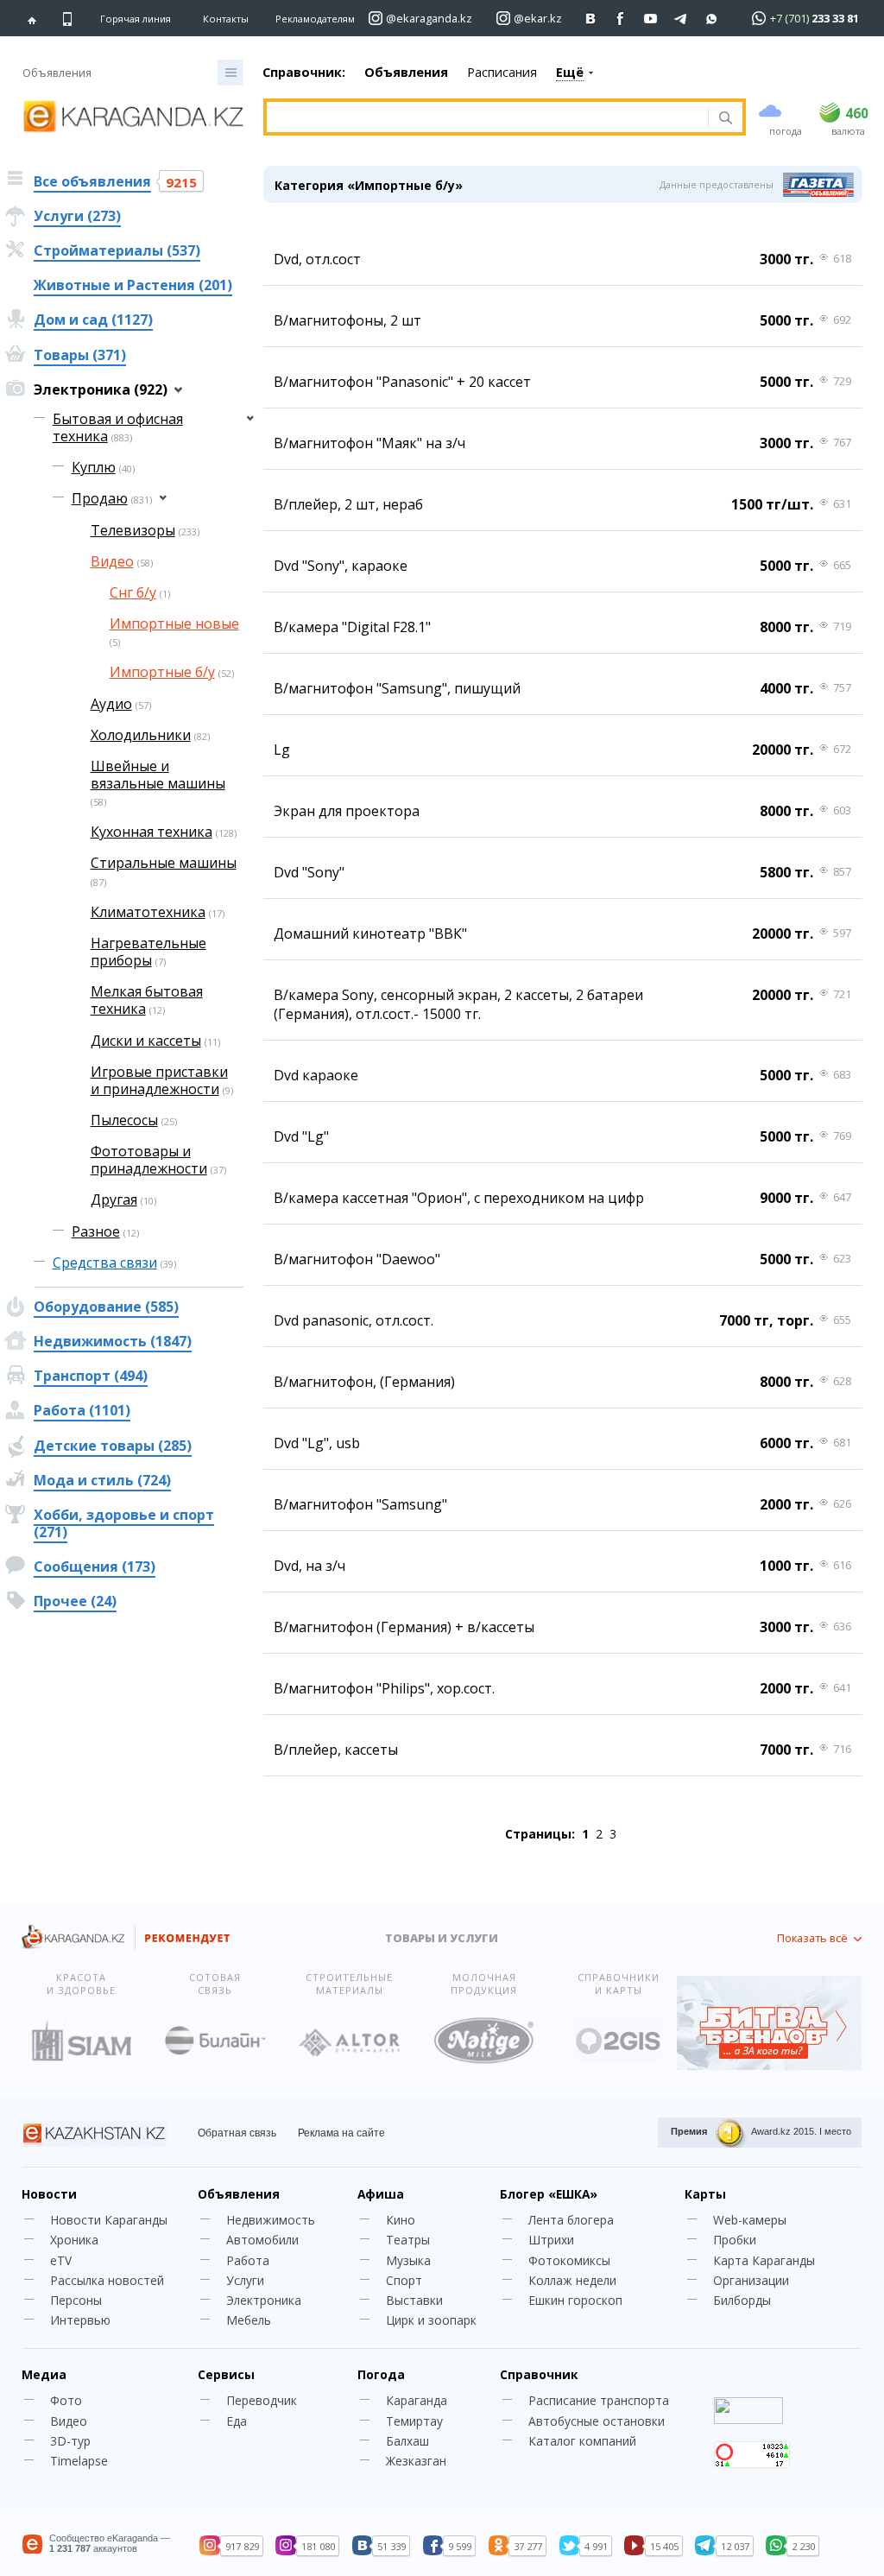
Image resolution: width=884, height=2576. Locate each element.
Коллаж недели (572, 2280)
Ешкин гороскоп (575, 2300)
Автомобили (262, 2240)
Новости (49, 2194)
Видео (69, 2421)
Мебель (249, 2320)
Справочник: (304, 72)
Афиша (381, 2194)
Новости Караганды (109, 2220)
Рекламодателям (315, 19)
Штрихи (551, 2240)
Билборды (742, 2300)
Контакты (226, 19)
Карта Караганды (764, 2260)
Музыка (408, 2260)
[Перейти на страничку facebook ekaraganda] (621, 19)
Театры (408, 2240)
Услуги (245, 2280)
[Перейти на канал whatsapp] (712, 19)
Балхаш (407, 2441)
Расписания (502, 72)
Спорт (404, 2280)
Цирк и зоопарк (431, 2320)
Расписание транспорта (599, 2400)
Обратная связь (237, 2133)
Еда (237, 2421)
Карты (705, 2194)
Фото (66, 2400)
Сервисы (226, 2374)
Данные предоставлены (717, 184)
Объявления (406, 72)
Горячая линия (136, 19)
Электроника (264, 2300)
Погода (381, 2374)
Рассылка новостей (107, 2280)
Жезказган (416, 2461)
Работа (248, 2260)
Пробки (735, 2240)
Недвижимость (271, 2220)
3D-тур (70, 2441)
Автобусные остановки (597, 2421)
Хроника (74, 2240)
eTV (61, 2260)
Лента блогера (571, 2220)
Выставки (414, 2300)
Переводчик (262, 2400)
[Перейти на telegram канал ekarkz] (682, 19)
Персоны (76, 2300)
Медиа (44, 2374)
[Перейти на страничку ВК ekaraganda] (591, 19)
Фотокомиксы (569, 2260)
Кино (401, 2220)
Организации (751, 2280)
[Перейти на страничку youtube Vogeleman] (651, 19)
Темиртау (414, 2421)
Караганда (417, 2400)
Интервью (80, 2320)
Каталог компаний (582, 2441)
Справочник (539, 2374)
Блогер (549, 2194)
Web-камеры (750, 2220)
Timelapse (79, 2461)
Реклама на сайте (341, 2133)
